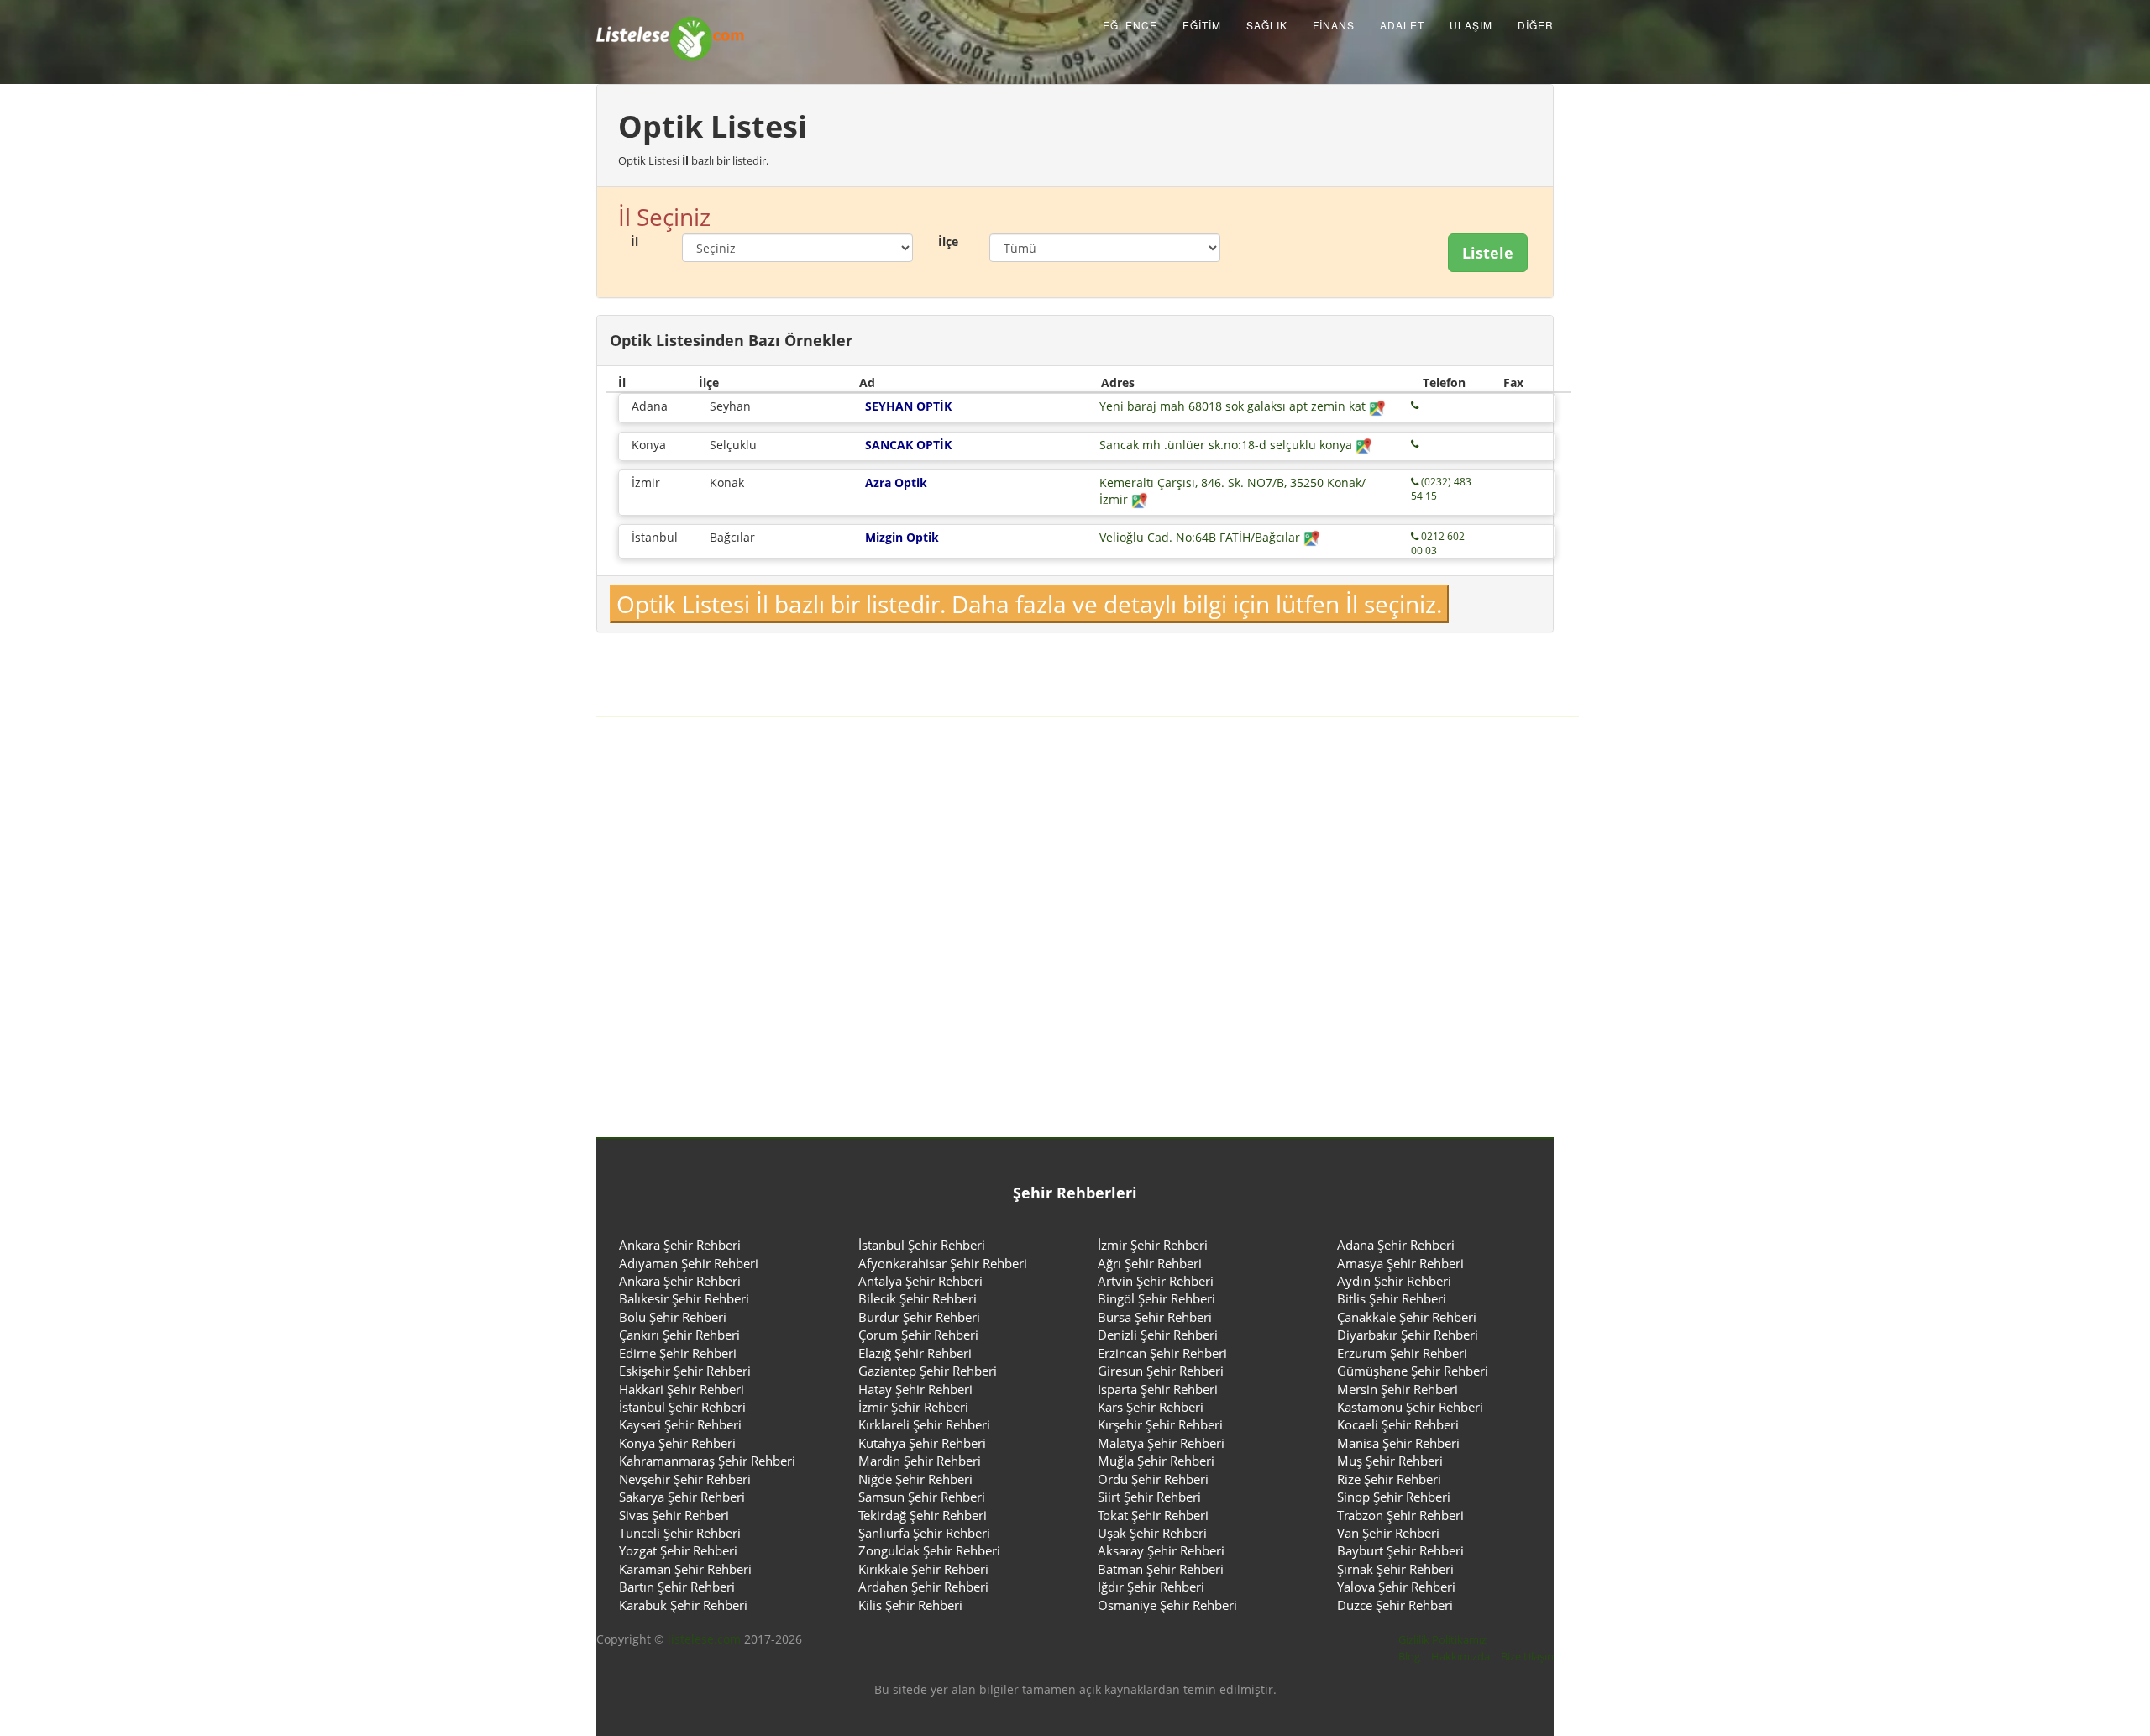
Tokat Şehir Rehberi (1153, 1515)
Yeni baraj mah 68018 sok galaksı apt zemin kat (1234, 406)
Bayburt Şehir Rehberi (1400, 1550)
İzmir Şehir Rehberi (1153, 1245)
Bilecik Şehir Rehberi (918, 1298)
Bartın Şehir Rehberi (677, 1587)
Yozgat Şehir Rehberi (678, 1550)
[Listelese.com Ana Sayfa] (671, 25)
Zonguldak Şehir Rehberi (929, 1550)
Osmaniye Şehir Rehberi (1167, 1605)
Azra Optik (896, 483)
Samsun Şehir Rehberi (922, 1497)
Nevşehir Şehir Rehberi (685, 1479)
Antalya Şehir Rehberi (920, 1281)
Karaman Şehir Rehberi (685, 1569)
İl (635, 241)
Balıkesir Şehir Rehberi (684, 1298)
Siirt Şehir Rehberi (1149, 1497)
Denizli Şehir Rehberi (1158, 1335)
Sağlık (1267, 25)
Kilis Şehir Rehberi (910, 1605)
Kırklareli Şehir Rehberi (924, 1424)
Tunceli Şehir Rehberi (680, 1533)
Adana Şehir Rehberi (1396, 1245)
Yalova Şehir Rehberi (1396, 1587)
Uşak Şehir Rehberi (1152, 1533)
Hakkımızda (1460, 1656)
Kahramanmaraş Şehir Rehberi (707, 1461)
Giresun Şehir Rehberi (1161, 1371)
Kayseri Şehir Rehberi (680, 1424)
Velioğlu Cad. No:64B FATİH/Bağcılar (1201, 537)
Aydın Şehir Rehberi (1394, 1281)
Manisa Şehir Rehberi (1398, 1443)
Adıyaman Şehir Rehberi (689, 1263)
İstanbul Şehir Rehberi (922, 1245)
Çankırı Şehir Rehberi (679, 1335)
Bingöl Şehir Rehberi (1156, 1298)
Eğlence (1130, 25)
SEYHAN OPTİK (908, 406)
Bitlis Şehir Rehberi (1392, 1298)
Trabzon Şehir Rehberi (1400, 1515)
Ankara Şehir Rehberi (680, 1245)
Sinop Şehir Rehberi (1394, 1497)
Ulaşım (1471, 25)
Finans (1334, 25)
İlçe (948, 241)
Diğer (1536, 25)
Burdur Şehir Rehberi (919, 1317)
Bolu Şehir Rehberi (673, 1317)
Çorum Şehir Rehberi (918, 1335)
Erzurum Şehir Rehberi (1402, 1353)
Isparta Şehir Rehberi (1158, 1389)
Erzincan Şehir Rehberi (1162, 1353)
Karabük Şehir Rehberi (683, 1605)
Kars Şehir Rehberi (1151, 1407)
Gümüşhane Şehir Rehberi (1413, 1371)
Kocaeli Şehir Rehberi (1398, 1424)
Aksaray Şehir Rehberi (1161, 1550)
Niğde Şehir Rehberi (915, 1479)
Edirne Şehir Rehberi (678, 1353)
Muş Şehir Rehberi (1390, 1461)
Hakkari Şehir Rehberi (682, 1389)
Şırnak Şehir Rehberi (1395, 1569)
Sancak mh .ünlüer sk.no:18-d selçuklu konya (1227, 445)
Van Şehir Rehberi (1388, 1533)
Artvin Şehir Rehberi (1156, 1281)
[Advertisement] (1075, 936)
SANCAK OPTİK (908, 445)
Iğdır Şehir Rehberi (1151, 1587)
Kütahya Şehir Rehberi (922, 1443)
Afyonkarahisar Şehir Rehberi (943, 1263)
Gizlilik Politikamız (1442, 1639)
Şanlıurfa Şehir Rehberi (924, 1533)
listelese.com (704, 1639)
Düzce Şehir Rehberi (1395, 1605)
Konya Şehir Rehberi (677, 1443)
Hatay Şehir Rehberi (915, 1389)
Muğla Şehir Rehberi (1156, 1461)
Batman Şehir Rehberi (1161, 1569)
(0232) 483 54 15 (1441, 489)
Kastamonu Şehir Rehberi (1410, 1407)
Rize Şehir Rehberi (1389, 1479)
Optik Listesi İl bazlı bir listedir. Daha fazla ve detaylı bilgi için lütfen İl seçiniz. (1029, 604)
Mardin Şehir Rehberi (920, 1461)
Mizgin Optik (902, 537)
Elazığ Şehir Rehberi (915, 1353)
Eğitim (1202, 25)
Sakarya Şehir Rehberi (682, 1497)
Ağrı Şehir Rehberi (1150, 1263)
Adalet (1402, 25)
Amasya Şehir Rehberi (1400, 1263)
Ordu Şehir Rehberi (1153, 1479)
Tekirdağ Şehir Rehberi (923, 1515)
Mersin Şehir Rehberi (1397, 1389)
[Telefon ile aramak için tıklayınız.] (1415, 405)
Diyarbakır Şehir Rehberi (1408, 1335)
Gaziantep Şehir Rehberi (928, 1371)
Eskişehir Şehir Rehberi (685, 1371)
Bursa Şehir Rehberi (1155, 1317)
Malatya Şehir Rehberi (1161, 1443)
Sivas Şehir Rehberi (674, 1515)
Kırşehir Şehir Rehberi (1160, 1424)
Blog (1409, 1656)
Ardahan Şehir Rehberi (923, 1587)
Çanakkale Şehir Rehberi (1407, 1317)
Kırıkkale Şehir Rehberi (923, 1569)
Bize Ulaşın (1527, 1656)
